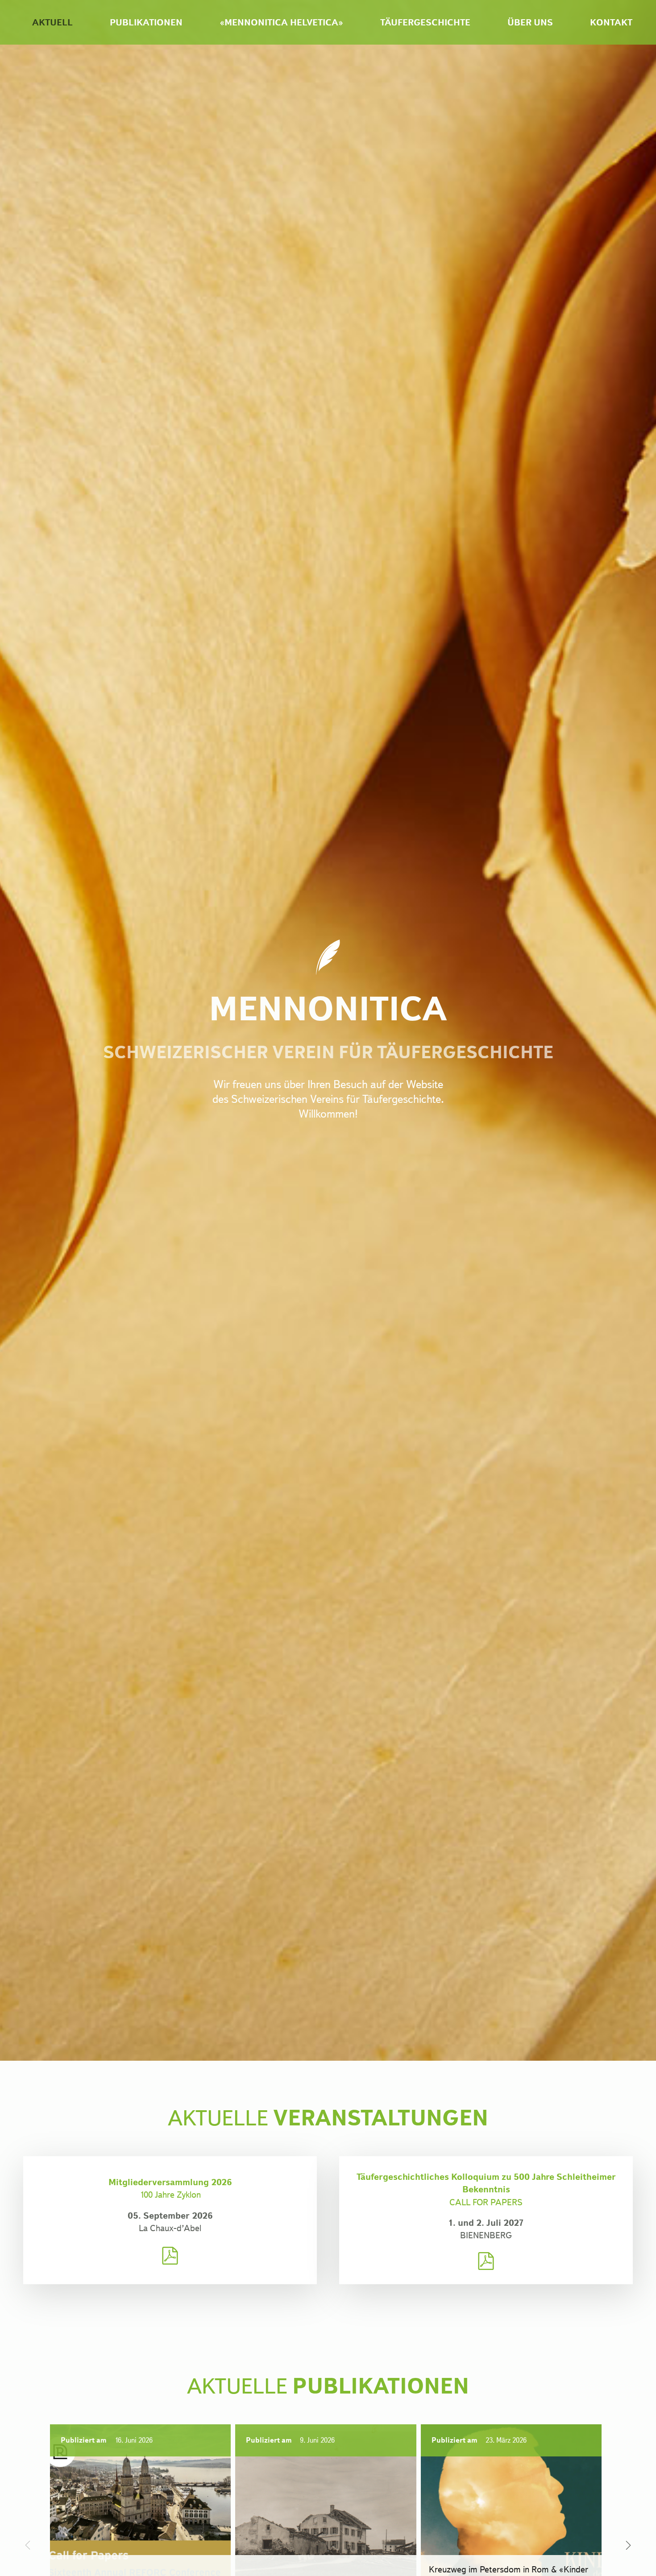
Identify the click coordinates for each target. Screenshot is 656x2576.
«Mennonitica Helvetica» (281, 22)
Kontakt (611, 22)
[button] (628, 2545)
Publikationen (146, 22)
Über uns (530, 22)
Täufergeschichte (425, 22)
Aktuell (52, 22)
